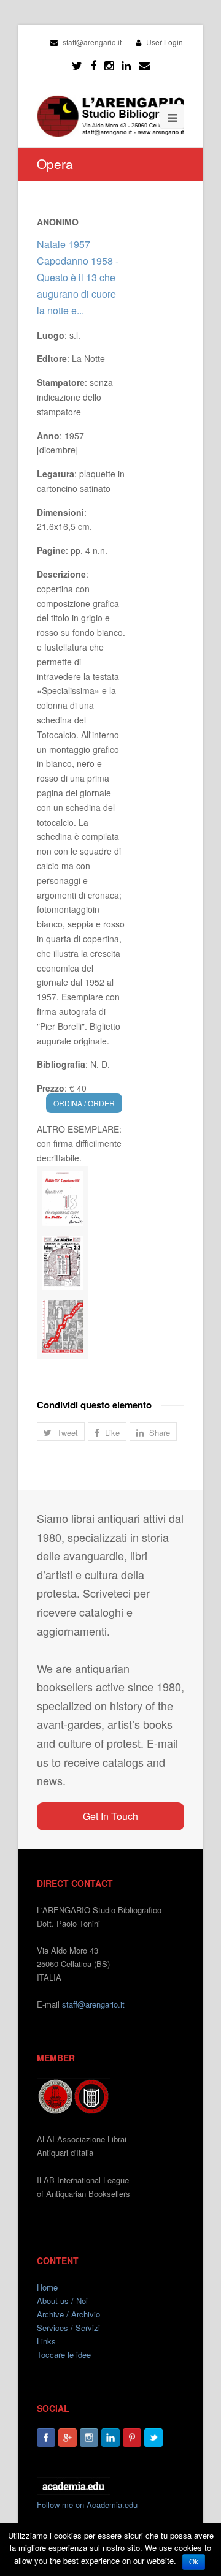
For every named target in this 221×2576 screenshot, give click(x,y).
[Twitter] (77, 66)
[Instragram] (109, 66)
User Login (165, 42)
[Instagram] (89, 2438)
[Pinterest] (132, 2438)
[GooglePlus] (68, 2438)
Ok (194, 2562)
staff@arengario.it (93, 2004)
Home (47, 2287)
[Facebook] (93, 66)
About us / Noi (62, 2301)
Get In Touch (110, 1816)
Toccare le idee (64, 2355)
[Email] (144, 66)
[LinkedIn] (126, 66)
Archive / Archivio (68, 2314)
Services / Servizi (68, 2328)
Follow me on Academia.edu (87, 2505)
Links (46, 2341)
